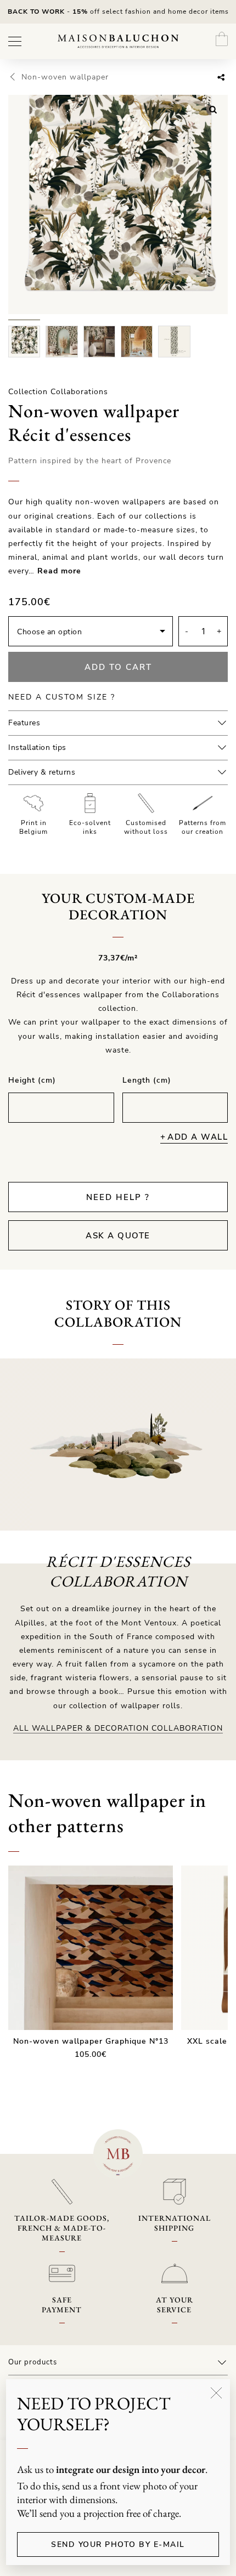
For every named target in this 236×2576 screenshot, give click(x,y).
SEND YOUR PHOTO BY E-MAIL (118, 2544)
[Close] (216, 2393)
